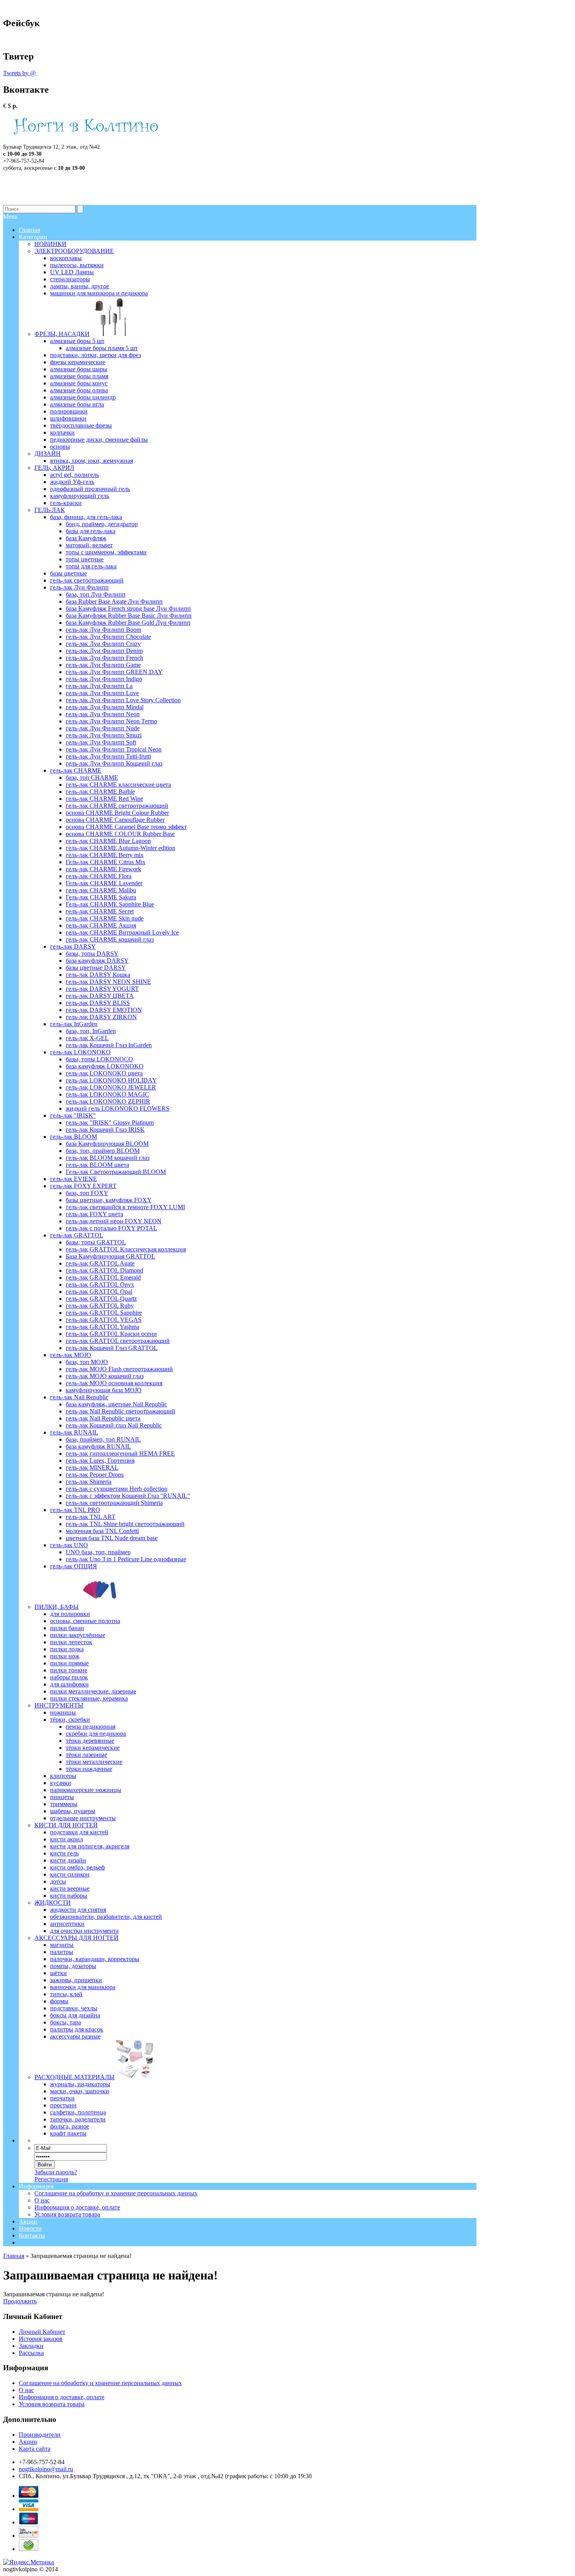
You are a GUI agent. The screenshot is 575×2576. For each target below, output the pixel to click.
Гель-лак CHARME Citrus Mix (106, 862)
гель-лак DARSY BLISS (98, 1003)
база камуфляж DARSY (97, 961)
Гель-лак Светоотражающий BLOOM (116, 1172)
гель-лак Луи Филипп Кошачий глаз (114, 763)
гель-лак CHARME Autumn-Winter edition (120, 848)
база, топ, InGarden (91, 1031)
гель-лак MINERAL (92, 1468)
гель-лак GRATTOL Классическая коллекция (126, 1249)
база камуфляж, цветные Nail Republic (116, 1404)
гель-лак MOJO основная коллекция (114, 1383)
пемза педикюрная (91, 1727)
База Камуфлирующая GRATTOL (111, 1256)
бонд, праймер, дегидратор (102, 524)
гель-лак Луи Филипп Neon (103, 714)
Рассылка (31, 2353)
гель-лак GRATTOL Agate (100, 1263)
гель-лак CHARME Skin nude (105, 918)
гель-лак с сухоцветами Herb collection (117, 1489)
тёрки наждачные (89, 1769)
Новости (30, 2228)
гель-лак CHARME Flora (99, 876)
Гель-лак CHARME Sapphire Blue (110, 904)
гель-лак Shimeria (89, 1482)
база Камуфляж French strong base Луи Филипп (128, 608)
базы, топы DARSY (92, 954)
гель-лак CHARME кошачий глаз (110, 939)
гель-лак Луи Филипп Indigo (104, 679)
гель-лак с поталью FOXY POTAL (111, 1228)
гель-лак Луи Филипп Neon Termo (111, 721)
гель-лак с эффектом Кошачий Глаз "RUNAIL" (128, 1496)
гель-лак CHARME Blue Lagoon (108, 841)
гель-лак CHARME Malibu (101, 890)
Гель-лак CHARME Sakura (101, 897)
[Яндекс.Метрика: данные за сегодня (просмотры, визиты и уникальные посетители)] (29, 2562)
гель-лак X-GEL (87, 1038)
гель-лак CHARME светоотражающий (117, 806)
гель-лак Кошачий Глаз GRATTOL (112, 1348)
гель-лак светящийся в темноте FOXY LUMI (125, 1207)
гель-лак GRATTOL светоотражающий (118, 1341)
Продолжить (20, 2301)
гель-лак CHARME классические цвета (118, 785)
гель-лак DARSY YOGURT (102, 989)
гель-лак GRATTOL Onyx (100, 1284)
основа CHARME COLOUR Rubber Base (120, 834)
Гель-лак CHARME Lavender (104, 883)
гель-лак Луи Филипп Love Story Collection (123, 700)
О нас (42, 2200)
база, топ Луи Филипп (96, 594)
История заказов (41, 2339)
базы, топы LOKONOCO (99, 1059)
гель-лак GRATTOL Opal (99, 1292)
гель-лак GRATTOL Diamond (104, 1270)
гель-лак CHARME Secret (100, 911)
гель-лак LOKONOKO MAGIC (107, 1094)
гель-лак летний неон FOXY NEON (114, 1221)
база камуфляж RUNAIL (98, 1446)
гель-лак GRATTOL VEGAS (104, 1320)
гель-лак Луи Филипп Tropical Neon (114, 749)
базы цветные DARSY (96, 968)
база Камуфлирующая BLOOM (107, 1144)
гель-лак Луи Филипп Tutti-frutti (108, 756)
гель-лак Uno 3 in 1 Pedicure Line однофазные (126, 1559)
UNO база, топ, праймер (98, 1552)
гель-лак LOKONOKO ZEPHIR (108, 1101)
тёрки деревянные (90, 1741)
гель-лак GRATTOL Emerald (103, 1277)
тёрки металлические (94, 1762)
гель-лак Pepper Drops (95, 1475)
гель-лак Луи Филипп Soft (101, 742)
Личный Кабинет (42, 2332)
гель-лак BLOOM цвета (97, 1165)
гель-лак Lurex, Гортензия (100, 1461)
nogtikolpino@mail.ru (46, 2469)
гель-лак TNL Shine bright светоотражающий (125, 1524)
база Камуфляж (86, 538)
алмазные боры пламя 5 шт (102, 348)
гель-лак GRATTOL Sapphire (104, 1313)
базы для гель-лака (91, 531)
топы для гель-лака (91, 566)
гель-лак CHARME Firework (103, 869)
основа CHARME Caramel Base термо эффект (126, 827)
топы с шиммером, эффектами (106, 552)
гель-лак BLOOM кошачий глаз (108, 1158)
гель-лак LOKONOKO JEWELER (111, 1087)
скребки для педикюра (96, 1734)
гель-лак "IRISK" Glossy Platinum (110, 1123)
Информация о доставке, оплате (77, 2207)
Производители (40, 2435)
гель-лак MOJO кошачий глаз (105, 1376)
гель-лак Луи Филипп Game (103, 665)
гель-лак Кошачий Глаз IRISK (105, 1130)
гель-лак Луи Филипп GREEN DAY (114, 672)
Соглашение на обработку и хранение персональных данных (116, 2193)
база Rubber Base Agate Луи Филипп (114, 601)
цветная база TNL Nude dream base (112, 1538)
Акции (28, 2221)
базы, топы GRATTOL (96, 1242)
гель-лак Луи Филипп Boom (103, 630)
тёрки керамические (93, 1748)
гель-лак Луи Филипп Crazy (103, 644)
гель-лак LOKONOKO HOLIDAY (111, 1080)
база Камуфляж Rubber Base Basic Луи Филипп (129, 616)
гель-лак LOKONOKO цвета (104, 1073)
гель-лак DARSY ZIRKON (101, 1017)
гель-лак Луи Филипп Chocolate (108, 637)
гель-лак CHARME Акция (101, 925)
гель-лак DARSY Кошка (98, 975)
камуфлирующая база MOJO (104, 1390)
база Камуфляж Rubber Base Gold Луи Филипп (128, 623)
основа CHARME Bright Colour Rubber (117, 813)
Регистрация (51, 2179)
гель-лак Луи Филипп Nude (103, 728)
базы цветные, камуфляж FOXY (109, 1200)
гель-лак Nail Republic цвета (103, 1418)
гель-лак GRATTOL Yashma (102, 1327)
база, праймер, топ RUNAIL (103, 1439)
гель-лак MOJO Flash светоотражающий (119, 1369)
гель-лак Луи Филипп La (99, 686)
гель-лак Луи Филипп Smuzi (104, 735)
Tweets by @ (20, 73)
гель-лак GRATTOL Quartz (101, 1299)
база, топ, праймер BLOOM (103, 1151)
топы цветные (85, 559)
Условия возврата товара (67, 2214)
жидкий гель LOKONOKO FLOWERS (118, 1108)
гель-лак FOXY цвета (94, 1214)
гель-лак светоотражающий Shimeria (114, 1503)
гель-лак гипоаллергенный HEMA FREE (120, 1453)
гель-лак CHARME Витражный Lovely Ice (122, 932)
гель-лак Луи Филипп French (104, 658)
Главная (14, 2256)
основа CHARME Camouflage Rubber (115, 820)
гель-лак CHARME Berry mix (105, 855)
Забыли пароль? (56, 2172)
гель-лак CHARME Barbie (100, 792)
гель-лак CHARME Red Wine (104, 799)
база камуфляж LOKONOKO (105, 1066)
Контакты (32, 2235)
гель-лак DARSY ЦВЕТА (100, 996)
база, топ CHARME (92, 777)
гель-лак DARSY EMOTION (104, 1010)
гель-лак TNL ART (91, 1517)
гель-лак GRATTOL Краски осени (111, 1334)
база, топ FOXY (87, 1193)
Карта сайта (35, 2449)
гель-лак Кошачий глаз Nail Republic (114, 1425)
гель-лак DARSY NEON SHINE (108, 982)
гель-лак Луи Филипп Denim (104, 651)
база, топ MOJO (87, 1362)
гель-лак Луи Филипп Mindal (105, 707)
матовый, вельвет (89, 545)
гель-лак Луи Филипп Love (102, 693)
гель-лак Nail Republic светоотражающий (120, 1411)
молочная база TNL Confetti (102, 1531)
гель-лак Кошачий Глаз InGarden (109, 1045)
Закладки (31, 2346)
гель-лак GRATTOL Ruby (100, 1306)
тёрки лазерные (86, 1755)
